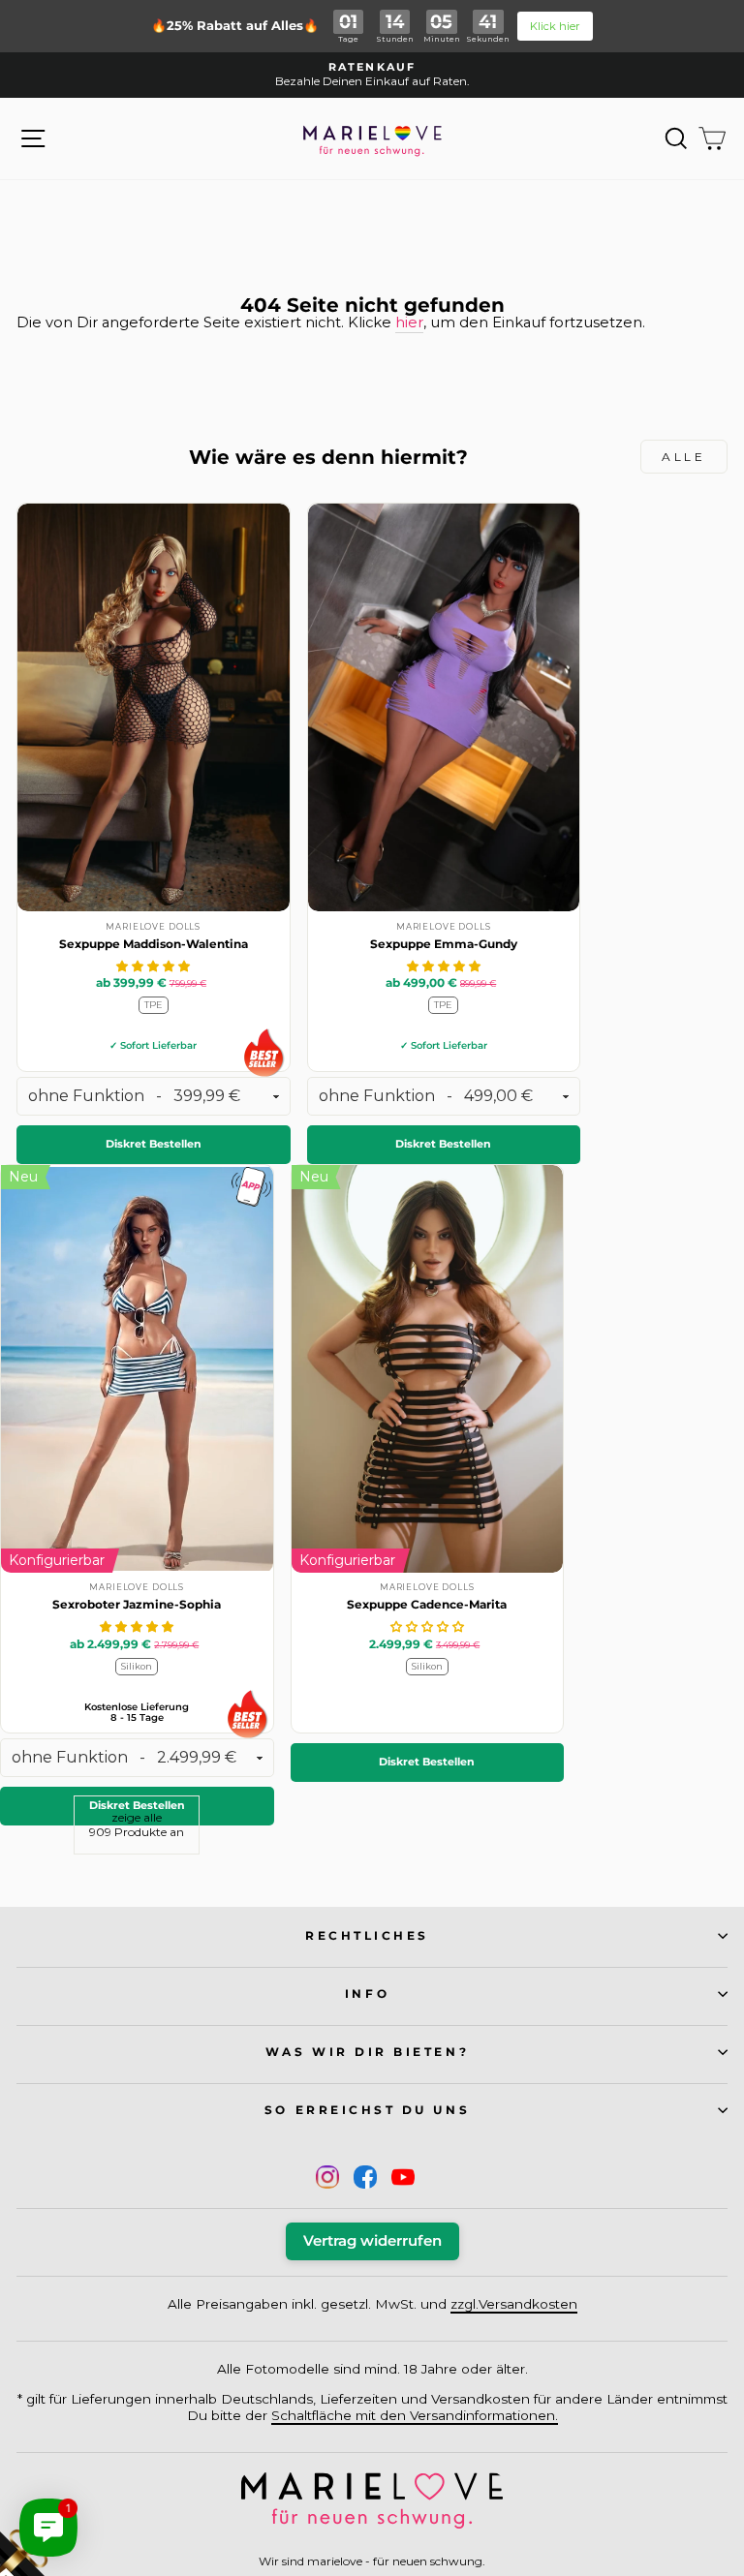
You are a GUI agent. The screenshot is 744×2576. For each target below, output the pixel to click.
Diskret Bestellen (154, 1144)
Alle (683, 457)
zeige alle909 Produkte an (137, 1824)
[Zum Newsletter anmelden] (87, 2489)
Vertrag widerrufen (372, 2241)
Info (367, 1994)
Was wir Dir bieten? (367, 2052)
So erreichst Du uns (367, 2110)
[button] (153, 966)
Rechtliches (367, 1936)
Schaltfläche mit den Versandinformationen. (415, 2415)
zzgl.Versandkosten (514, 2304)
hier (409, 323)
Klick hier (555, 26)
